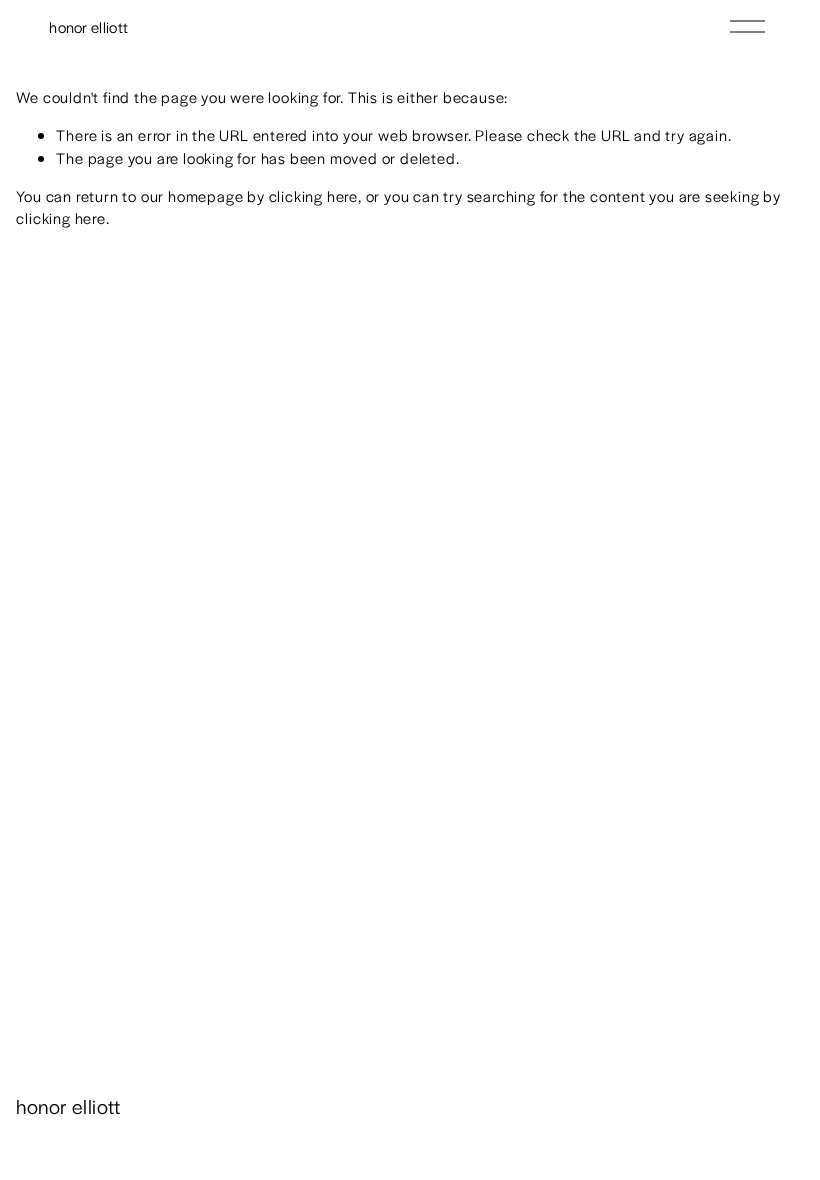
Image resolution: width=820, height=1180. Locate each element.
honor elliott (88, 26)
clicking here (313, 195)
